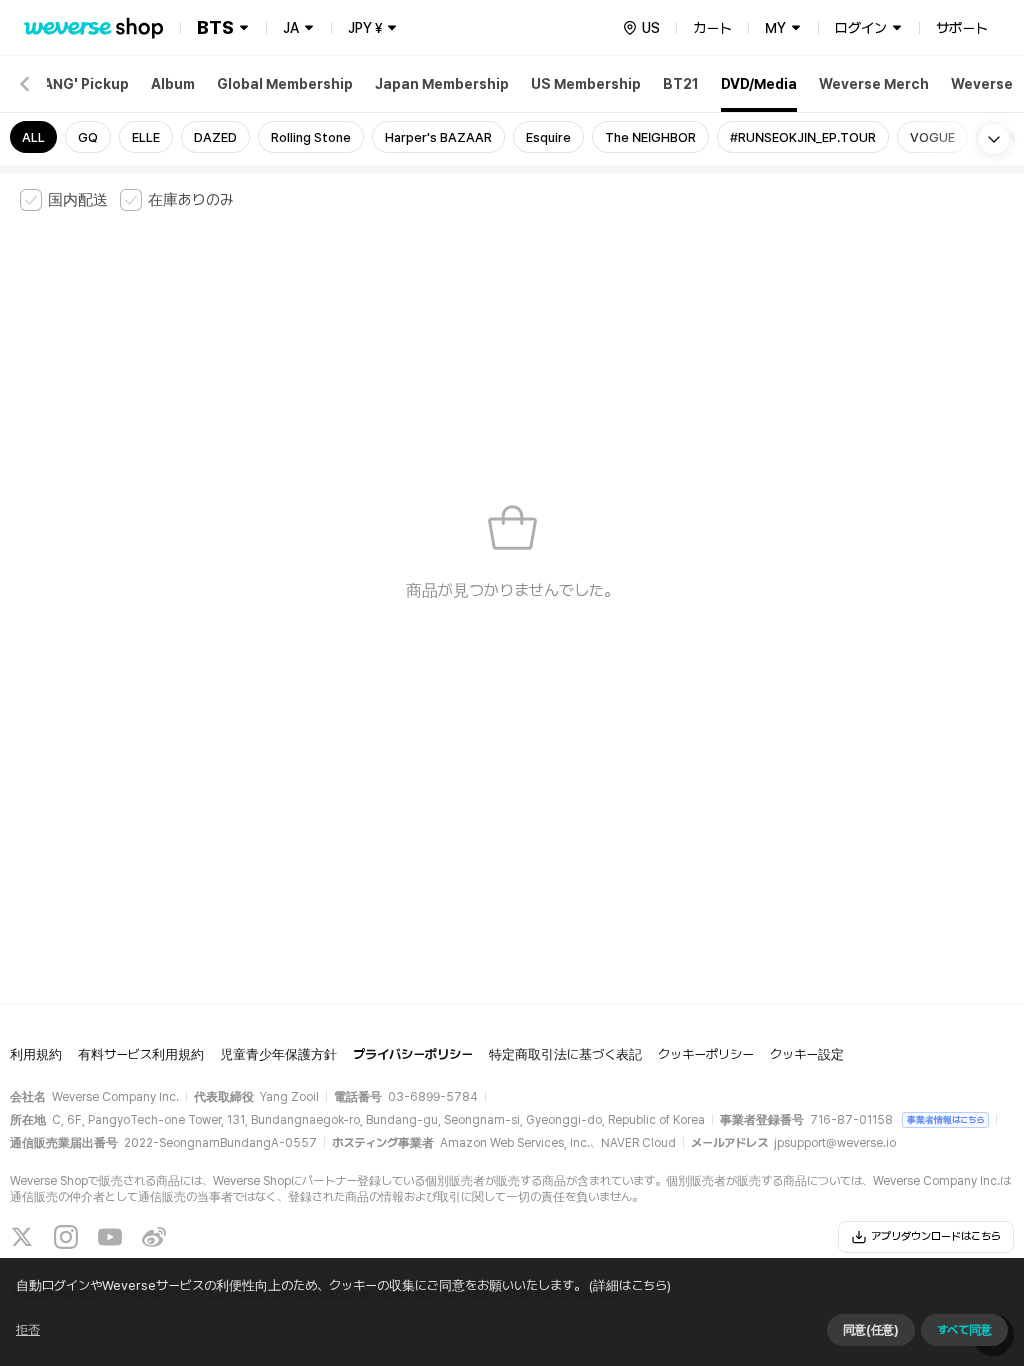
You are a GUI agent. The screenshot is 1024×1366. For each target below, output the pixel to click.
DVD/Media (759, 84)
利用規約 (36, 1054)
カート (712, 28)
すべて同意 (964, 1330)
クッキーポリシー (706, 1054)
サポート (962, 28)
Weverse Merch (874, 84)
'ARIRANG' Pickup (68, 84)
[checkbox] (64, 200)
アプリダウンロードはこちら (936, 1236)
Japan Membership (442, 84)
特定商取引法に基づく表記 (565, 1054)
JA (291, 28)
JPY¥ (365, 28)
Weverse (982, 84)
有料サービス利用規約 (141, 1054)
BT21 (681, 84)
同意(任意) (871, 1330)
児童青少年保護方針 (278, 1054)
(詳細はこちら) (630, 1285)
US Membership (586, 84)
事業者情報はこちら (945, 1119)
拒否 (28, 1330)
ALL (33, 137)
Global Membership (285, 84)
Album (173, 84)
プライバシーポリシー (413, 1054)
